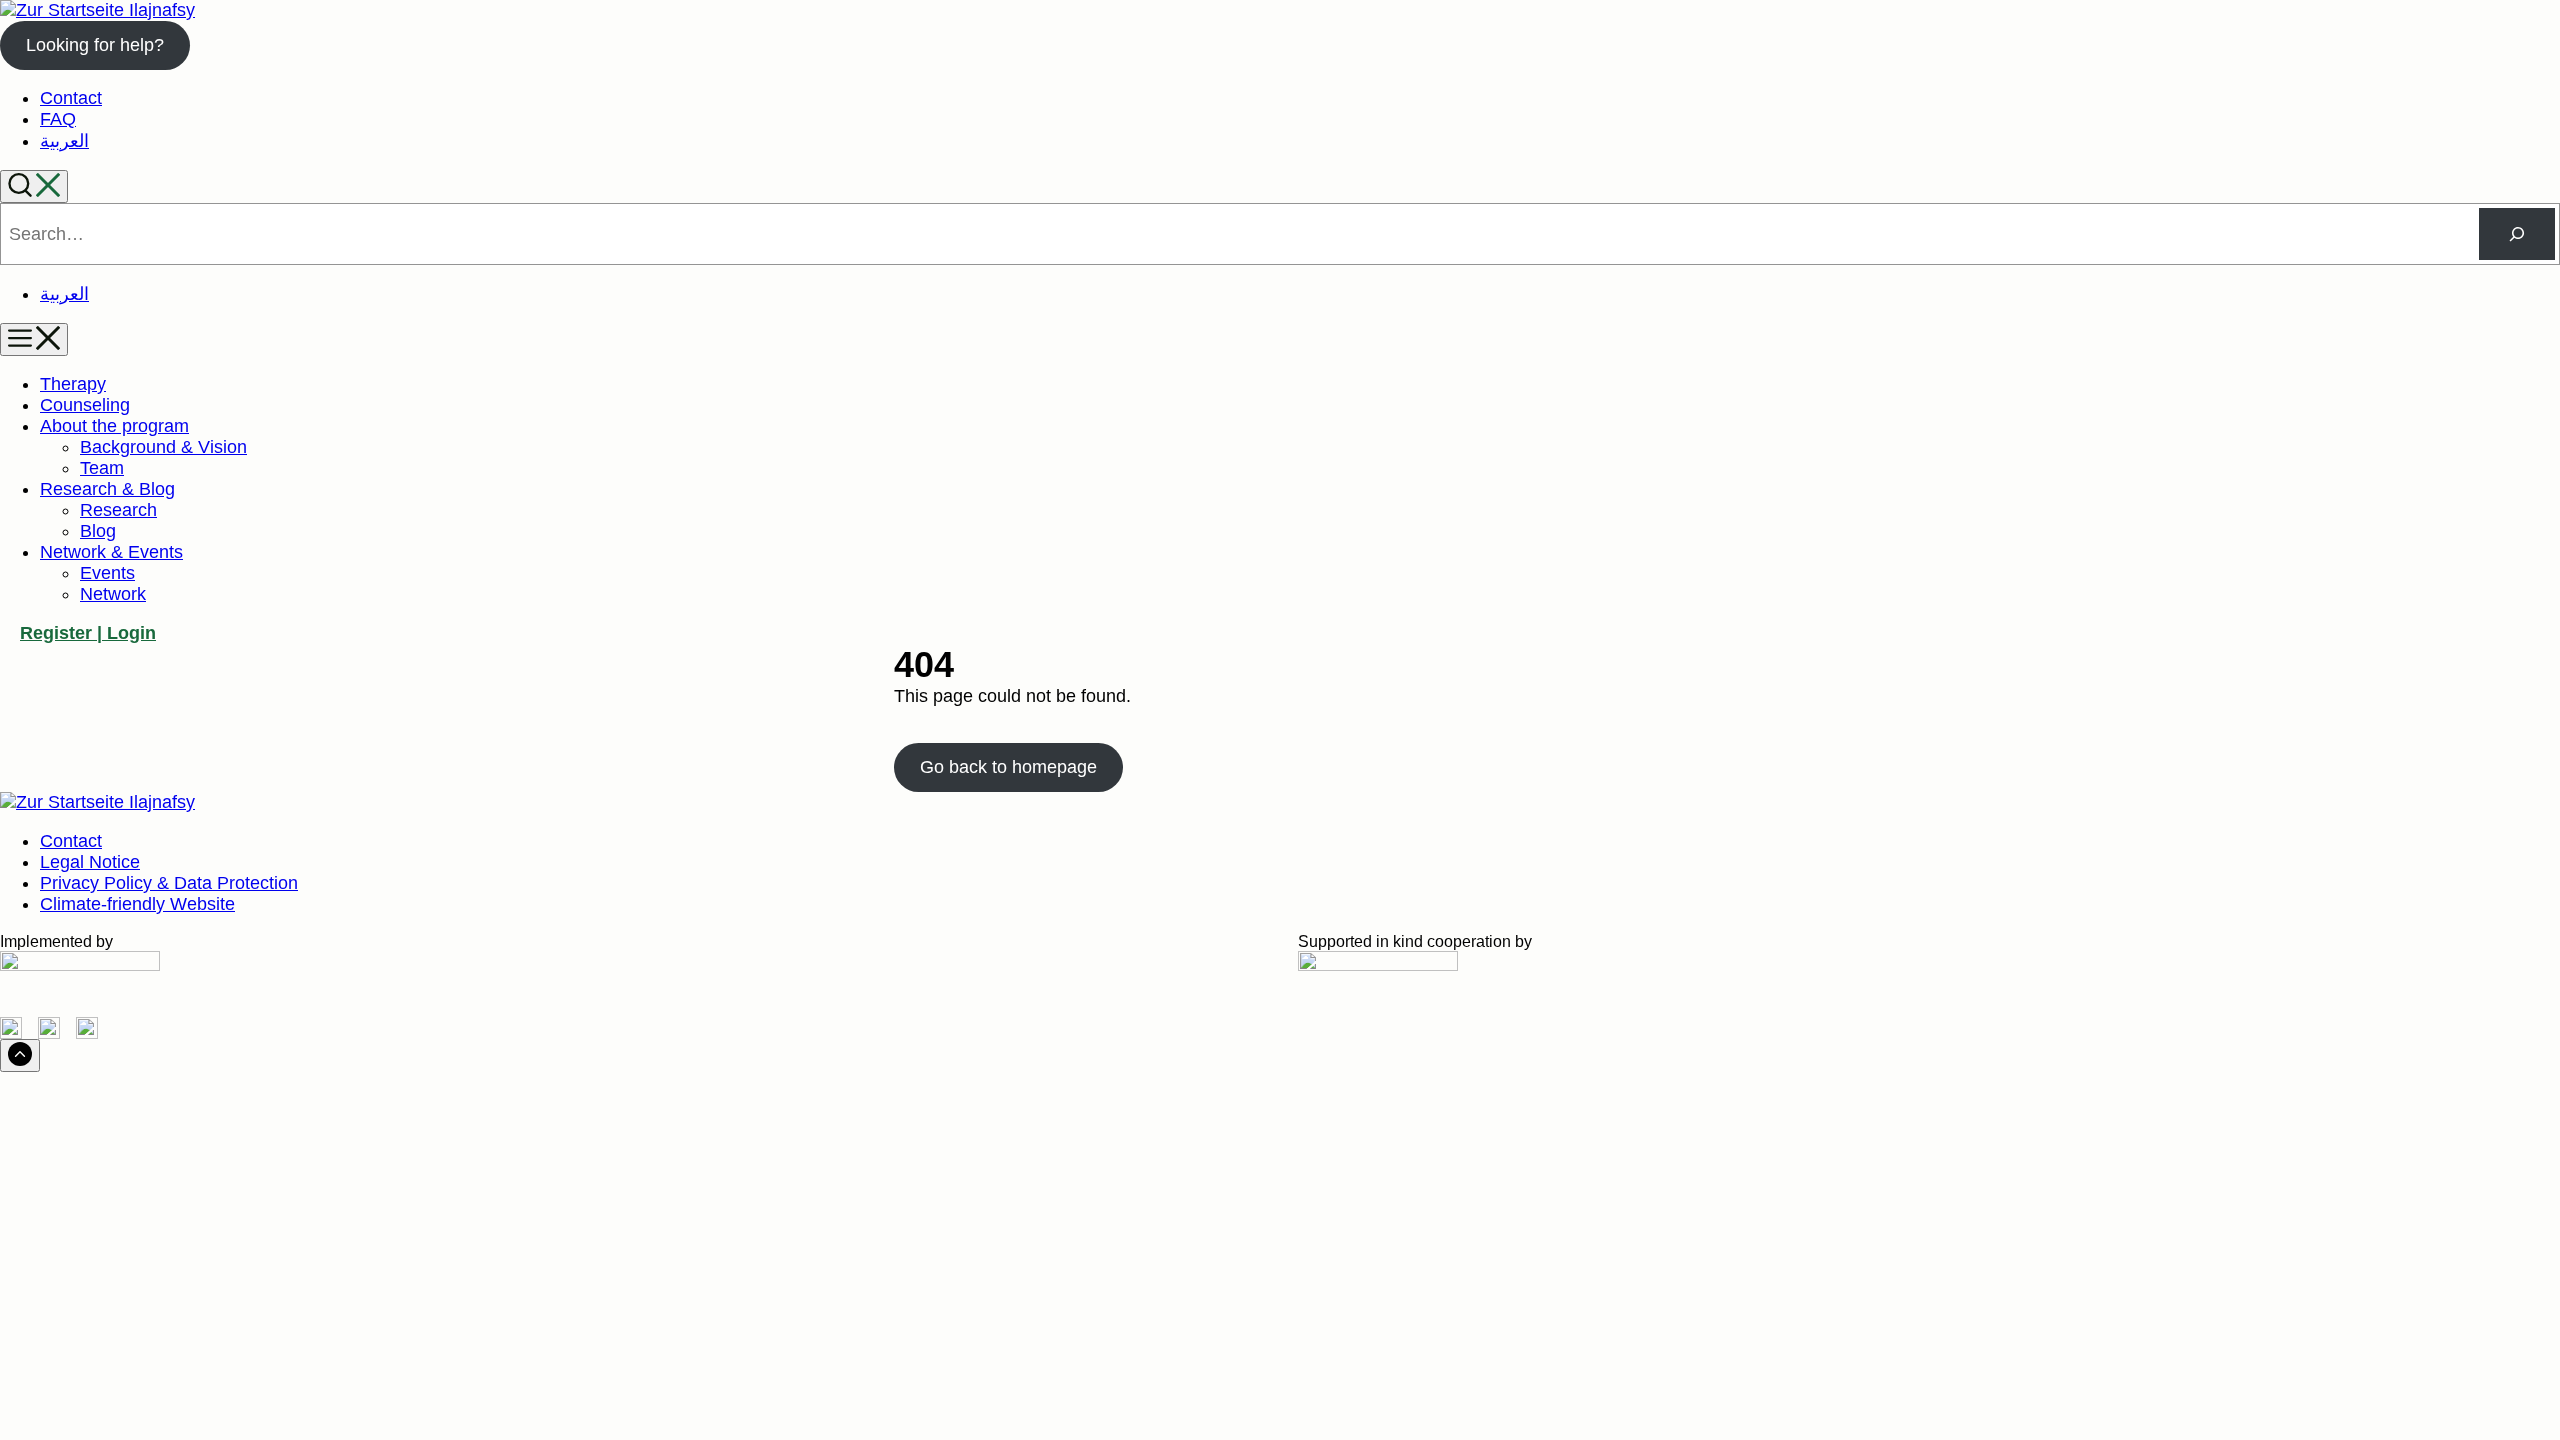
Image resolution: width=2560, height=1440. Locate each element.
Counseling (85, 405)
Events (107, 573)
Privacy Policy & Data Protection (169, 883)
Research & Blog (107, 489)
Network (113, 594)
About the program (114, 426)
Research (118, 510)
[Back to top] (20, 1055)
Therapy (73, 384)
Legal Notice (90, 862)
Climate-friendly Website (137, 904)
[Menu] (34, 339)
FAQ (58, 119)
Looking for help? (95, 45)
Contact (71, 98)
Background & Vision (163, 447)
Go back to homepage (1008, 767)
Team (102, 468)
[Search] (34, 186)
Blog (98, 531)
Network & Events (111, 552)
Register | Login (88, 633)
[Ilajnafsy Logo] (97, 10)
